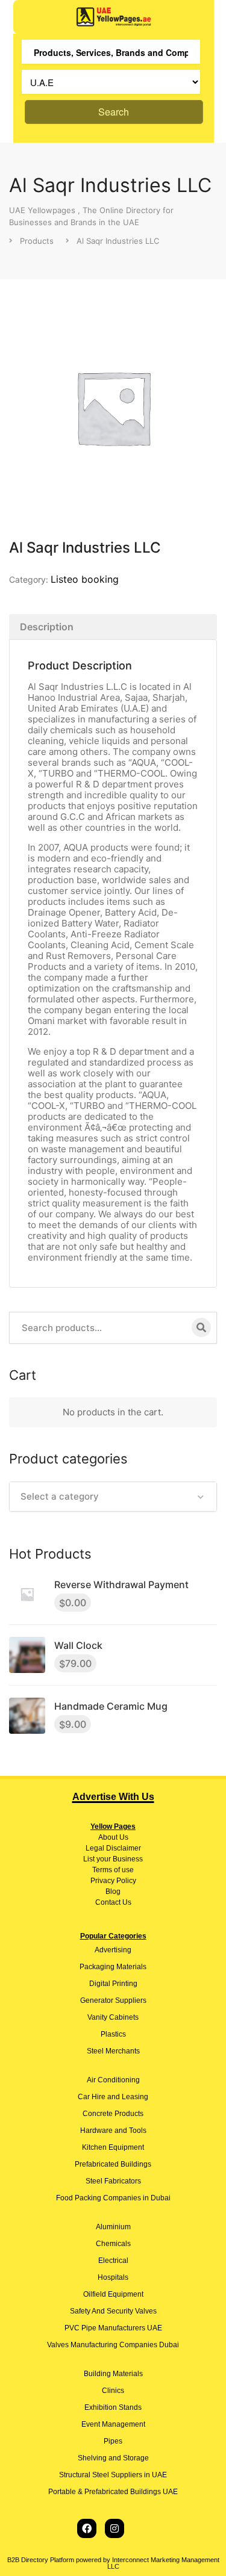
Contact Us (113, 1902)
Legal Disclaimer (113, 1848)
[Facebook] (87, 2528)
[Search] (201, 1327)
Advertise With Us (113, 1797)
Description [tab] (47, 627)
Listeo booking (85, 579)
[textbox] (113, 1497)
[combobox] (113, 1497)
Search (114, 112)
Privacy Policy (113, 1881)
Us (123, 1837)
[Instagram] (115, 2528)
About (108, 1837)
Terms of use (113, 1870)
